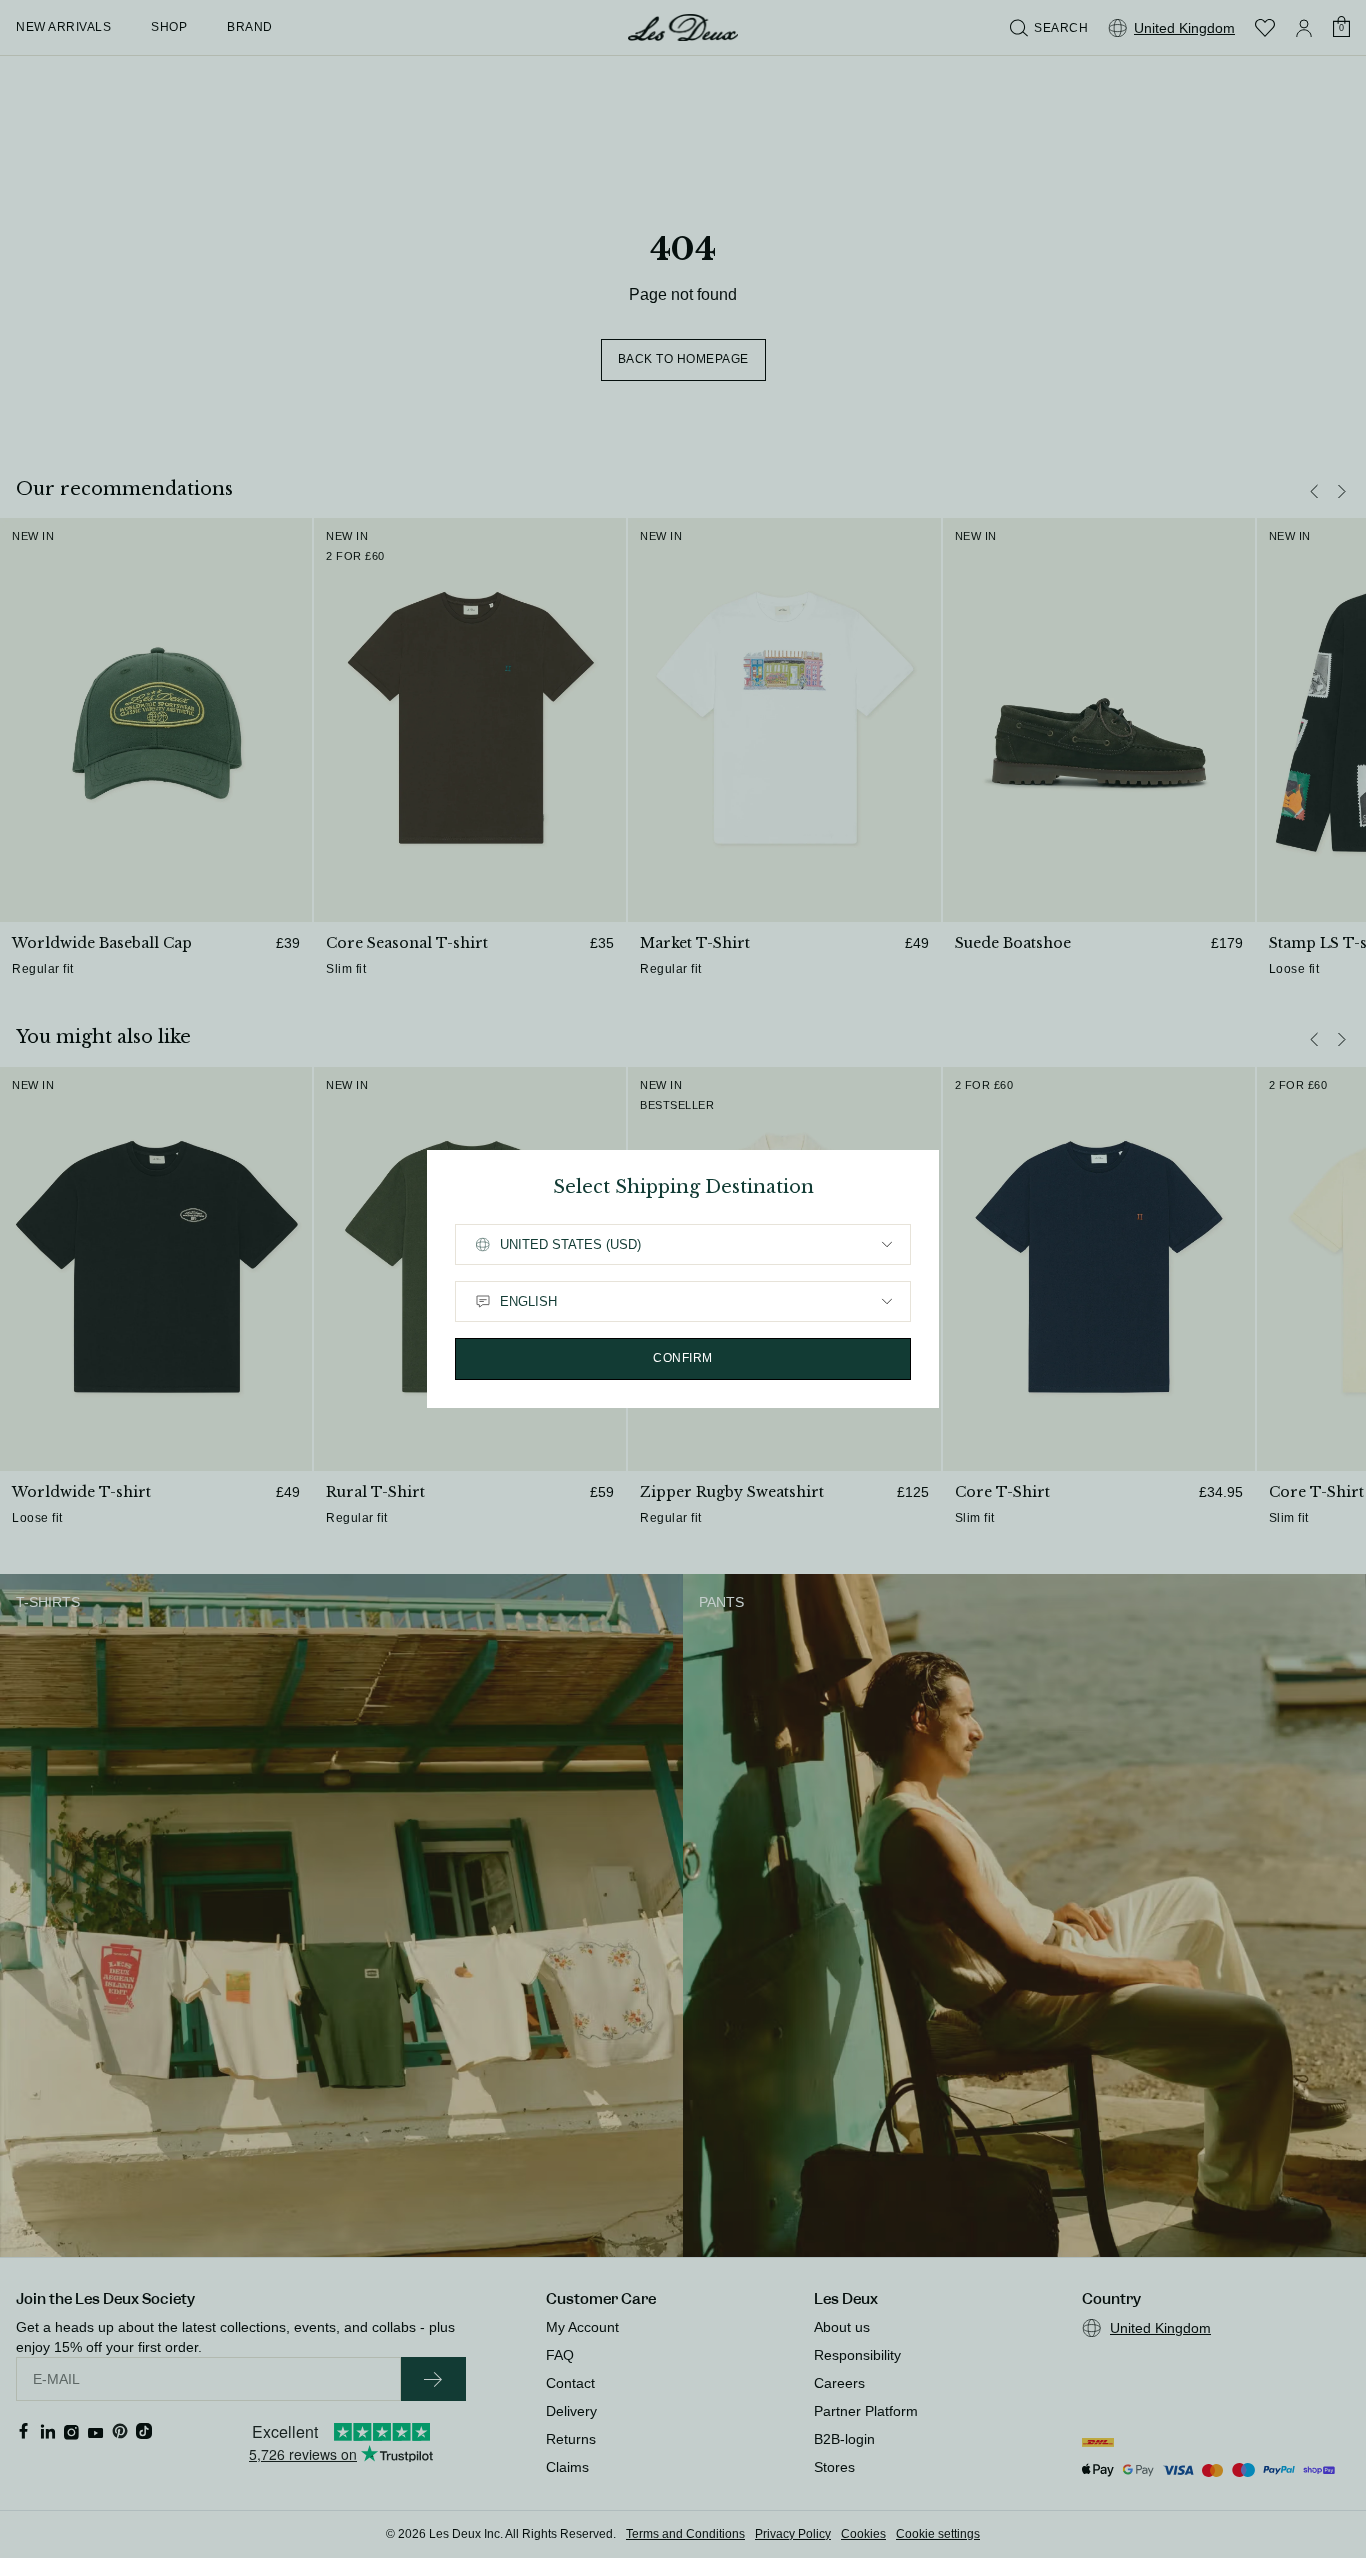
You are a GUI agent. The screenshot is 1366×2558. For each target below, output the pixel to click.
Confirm (683, 1358)
